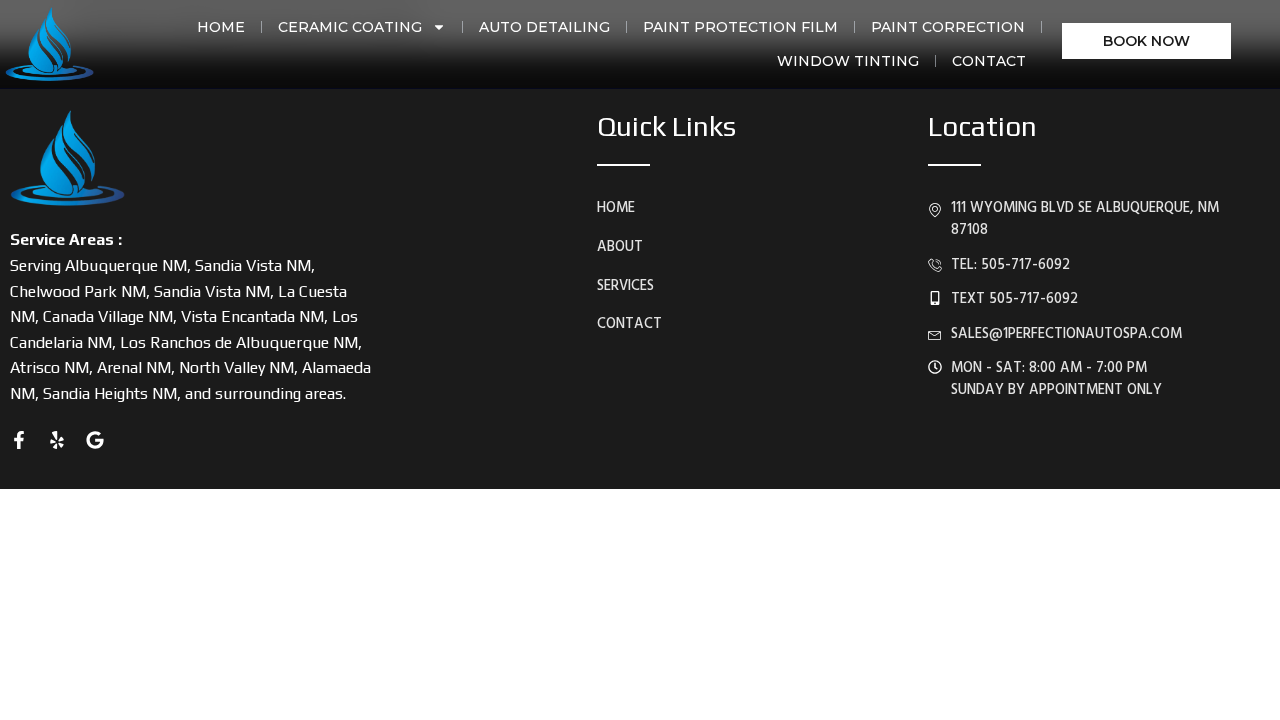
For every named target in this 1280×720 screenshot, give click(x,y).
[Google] (95, 440)
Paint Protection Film (740, 27)
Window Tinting (848, 61)
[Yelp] (57, 440)
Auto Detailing (544, 27)
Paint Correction (948, 27)
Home (221, 27)
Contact (989, 61)
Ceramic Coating (350, 27)
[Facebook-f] (19, 440)
